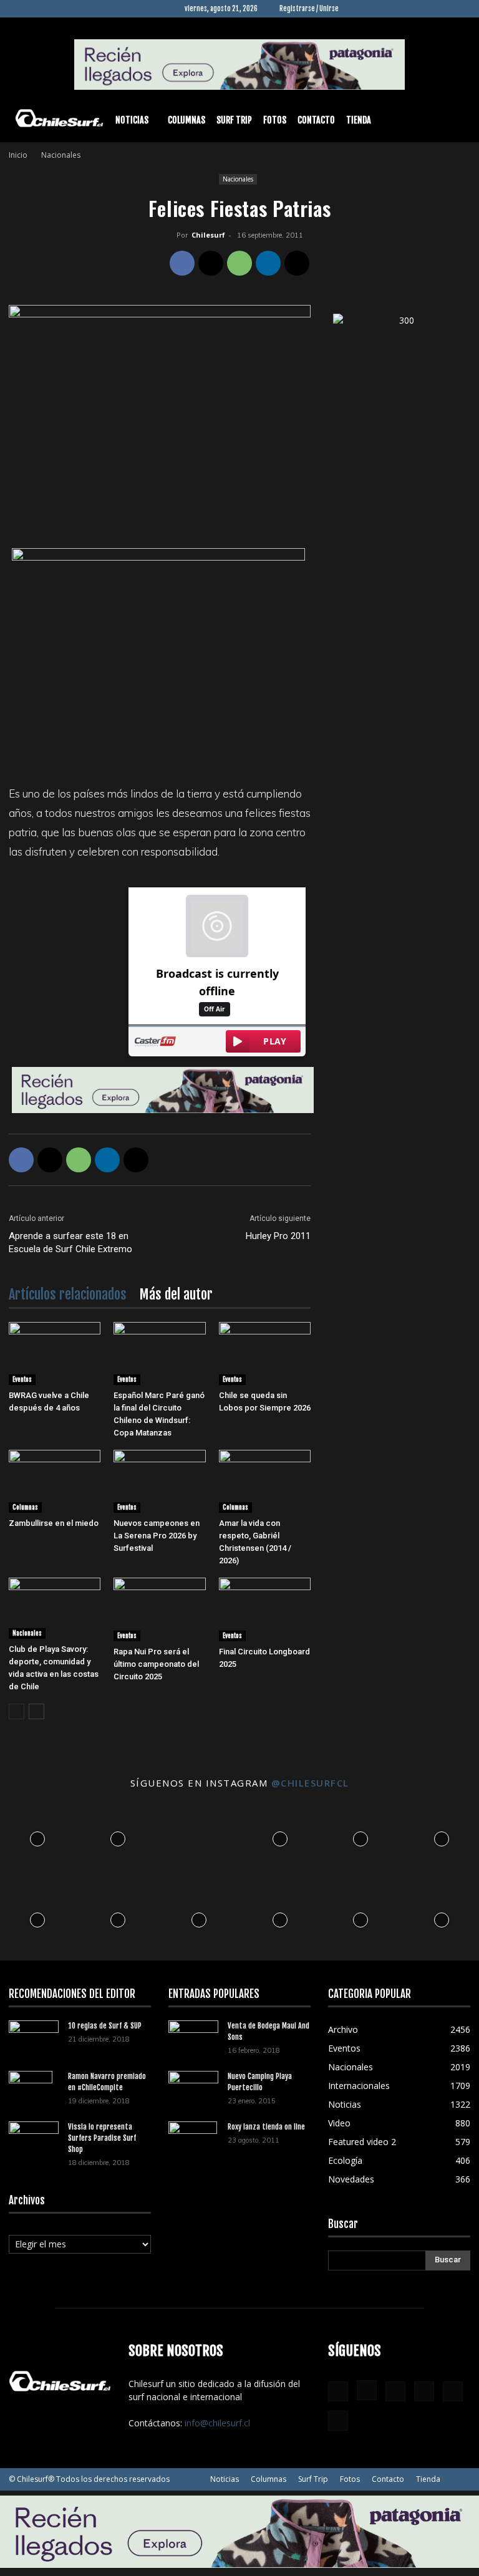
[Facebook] (358, 9)
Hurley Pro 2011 (278, 1236)
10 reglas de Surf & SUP (105, 2026)
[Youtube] (461, 9)
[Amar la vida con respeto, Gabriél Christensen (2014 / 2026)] (265, 1481)
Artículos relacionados (68, 1294)
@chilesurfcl (310, 1783)
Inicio (18, 155)
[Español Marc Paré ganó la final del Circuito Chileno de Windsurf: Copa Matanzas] (159, 1353)
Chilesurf (208, 235)
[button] (455, 121)
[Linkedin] (399, 9)
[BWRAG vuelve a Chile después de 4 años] (55, 1353)
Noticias (132, 120)
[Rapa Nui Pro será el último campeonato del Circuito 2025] (159, 1609)
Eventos (22, 1379)
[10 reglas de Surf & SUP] (34, 2037)
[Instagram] (379, 9)
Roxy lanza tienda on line (266, 2127)
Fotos (275, 120)
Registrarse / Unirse (309, 9)
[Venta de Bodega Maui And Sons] (193, 2037)
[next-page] (36, 1711)
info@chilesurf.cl (217, 2423)
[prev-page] (17, 1711)
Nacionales (238, 179)
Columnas (186, 120)
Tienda (359, 120)
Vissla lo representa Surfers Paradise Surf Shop (102, 2138)
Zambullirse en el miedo (54, 1523)
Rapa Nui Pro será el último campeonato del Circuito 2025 (156, 1664)
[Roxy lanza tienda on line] (193, 2143)
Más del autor (176, 1294)
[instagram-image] (37, 1836)
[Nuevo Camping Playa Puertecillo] (193, 2085)
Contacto (316, 120)
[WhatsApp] (239, 263)
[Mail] (420, 9)
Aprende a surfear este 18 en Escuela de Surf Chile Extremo (70, 1242)
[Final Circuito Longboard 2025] (265, 1609)
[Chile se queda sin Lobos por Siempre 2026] (265, 1353)
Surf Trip (234, 120)
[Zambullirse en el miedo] (55, 1481)
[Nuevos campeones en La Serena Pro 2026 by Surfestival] (159, 1481)
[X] (440, 9)
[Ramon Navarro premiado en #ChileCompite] (34, 2093)
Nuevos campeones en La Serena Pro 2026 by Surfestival (157, 1536)
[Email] (297, 263)
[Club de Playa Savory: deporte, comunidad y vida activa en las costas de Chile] (55, 1608)
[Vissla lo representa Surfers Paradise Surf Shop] (34, 2135)
